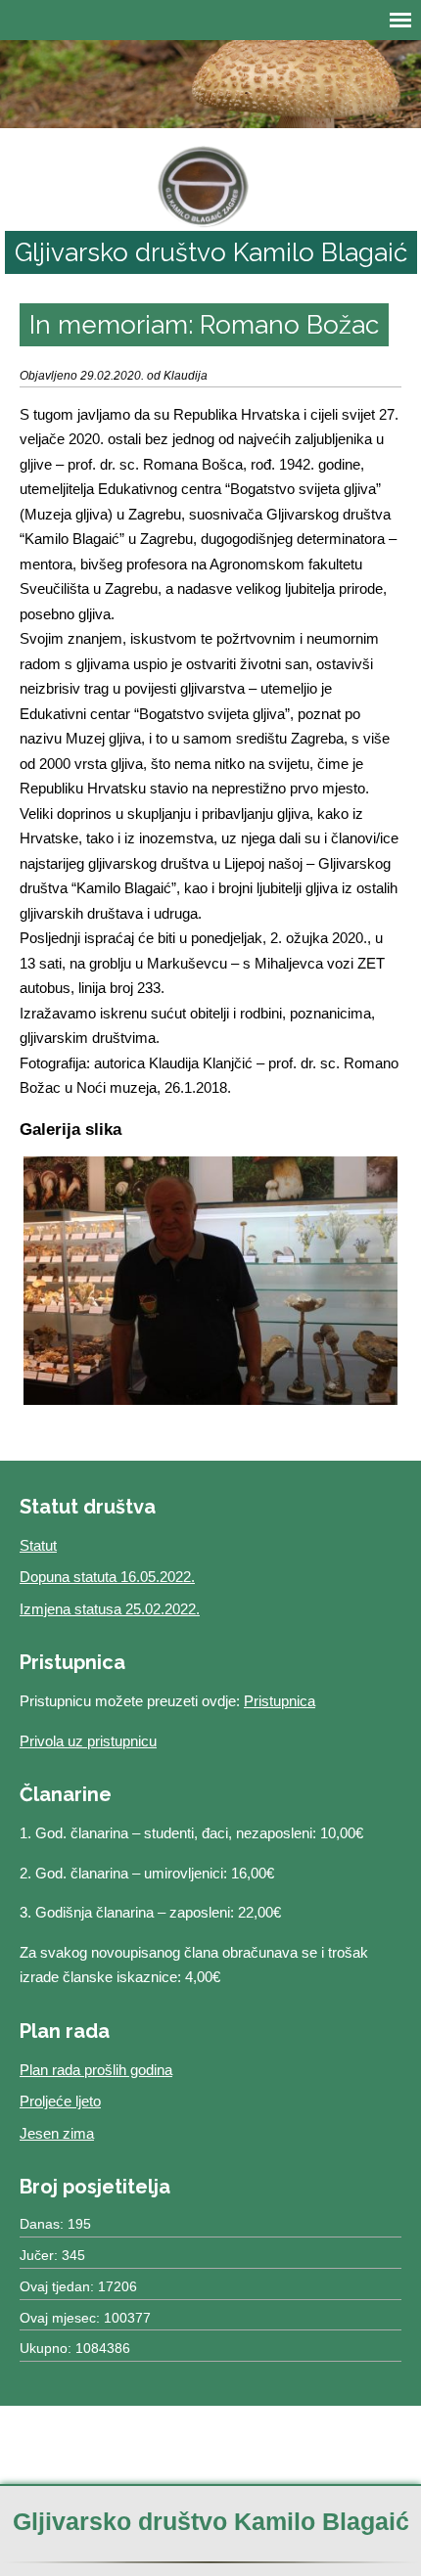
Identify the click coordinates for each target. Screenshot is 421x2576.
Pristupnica (280, 1701)
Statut (38, 1545)
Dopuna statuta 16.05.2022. (107, 1577)
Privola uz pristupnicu (88, 1741)
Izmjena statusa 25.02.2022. (110, 1609)
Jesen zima (57, 2133)
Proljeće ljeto (60, 2101)
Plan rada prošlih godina (96, 2070)
